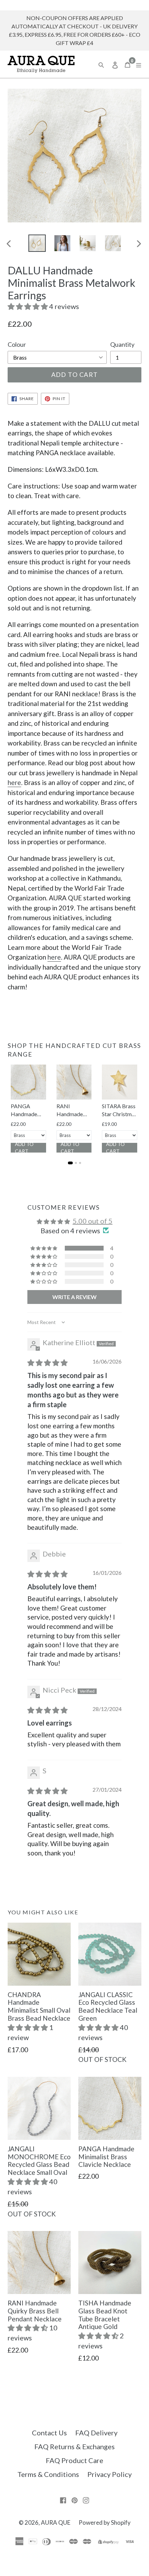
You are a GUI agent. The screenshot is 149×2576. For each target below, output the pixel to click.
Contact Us (49, 2433)
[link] (28, 1082)
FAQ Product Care (74, 2460)
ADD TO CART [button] (24, 1148)
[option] (37, 243)
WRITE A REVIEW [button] (74, 1297)
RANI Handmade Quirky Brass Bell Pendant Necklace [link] (72, 1110)
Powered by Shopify (105, 2522)
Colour (17, 344)
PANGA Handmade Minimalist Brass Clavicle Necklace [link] (28, 1110)
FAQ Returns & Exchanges (74, 2446)
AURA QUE (56, 2522)
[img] (47, 1362)
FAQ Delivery (96, 2433)
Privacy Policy (109, 2474)
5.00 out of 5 (93, 1221)
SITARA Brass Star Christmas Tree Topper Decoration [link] (119, 1110)
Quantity (122, 344)
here (14, 782)
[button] (28, 306)
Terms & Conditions (48, 2474)
